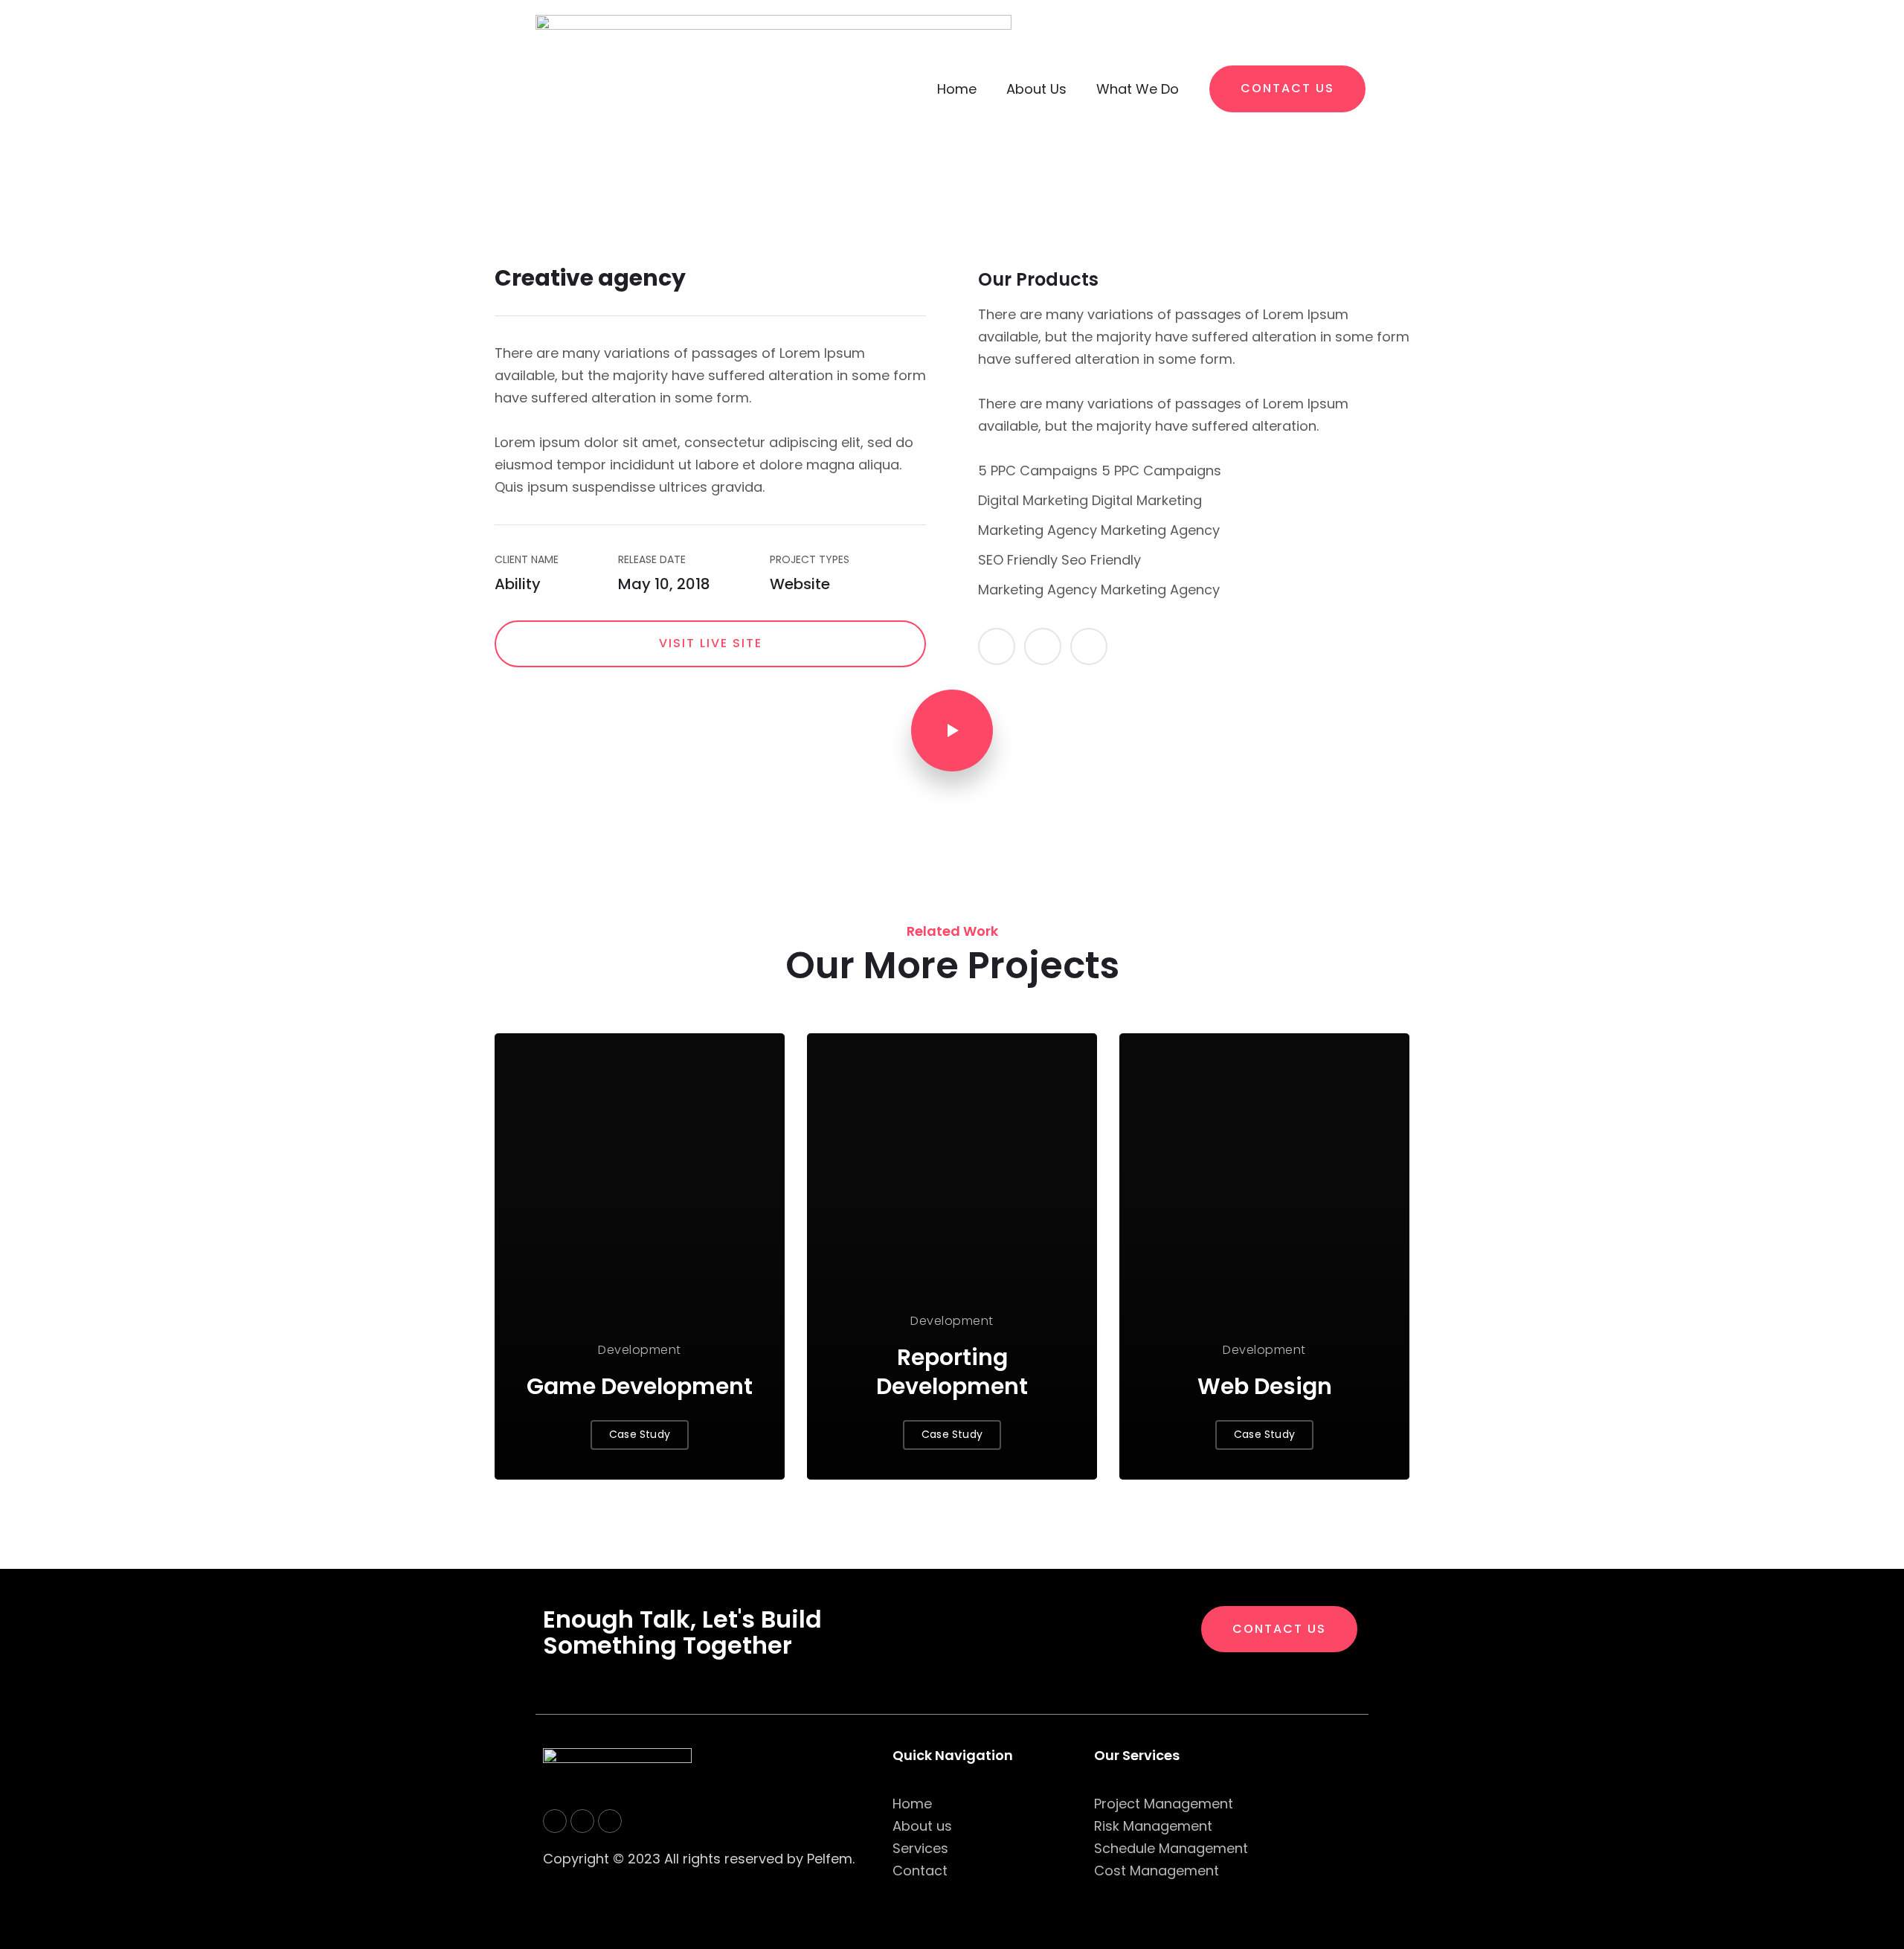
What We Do (1138, 89)
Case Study (640, 1434)
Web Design (1265, 1386)
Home (957, 89)
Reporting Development (952, 1372)
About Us (1036, 89)
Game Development (640, 1386)
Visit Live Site (711, 643)
